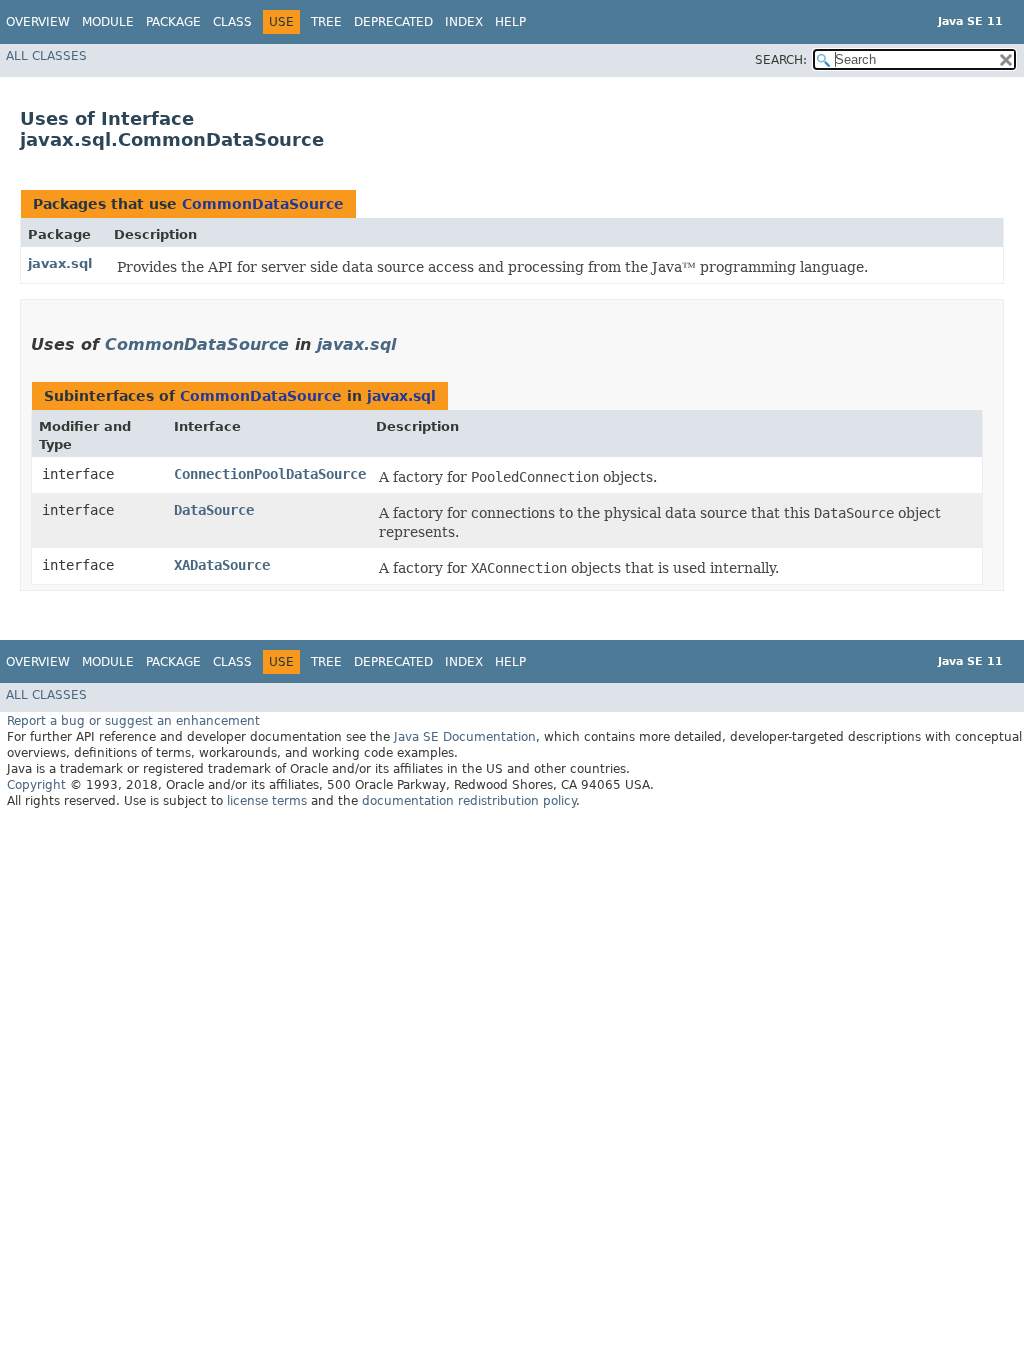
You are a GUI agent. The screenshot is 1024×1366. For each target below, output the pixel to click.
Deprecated (393, 22)
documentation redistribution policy (469, 801)
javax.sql (60, 263)
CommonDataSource (263, 204)
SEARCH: (781, 60)
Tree (326, 22)
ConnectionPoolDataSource (270, 474)
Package (173, 22)
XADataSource (222, 565)
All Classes (46, 56)
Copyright (36, 785)
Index (464, 22)
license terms (267, 801)
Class (232, 22)
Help (510, 22)
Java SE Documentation (465, 737)
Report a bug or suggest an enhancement (133, 721)
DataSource (214, 510)
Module (108, 22)
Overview (38, 22)
